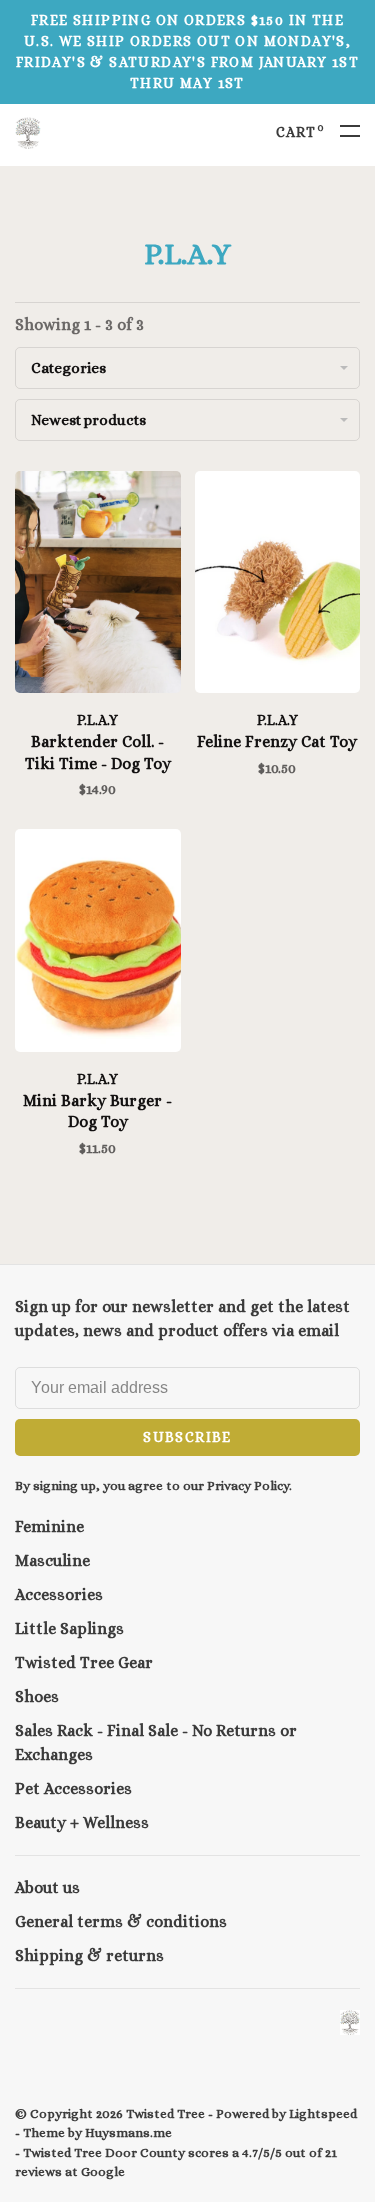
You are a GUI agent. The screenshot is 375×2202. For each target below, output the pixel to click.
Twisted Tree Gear (84, 1662)
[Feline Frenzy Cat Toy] (278, 585)
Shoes (37, 1696)
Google (103, 2171)
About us (47, 1887)
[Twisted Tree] (350, 2022)
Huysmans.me (128, 2132)
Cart (300, 132)
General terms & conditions (121, 1921)
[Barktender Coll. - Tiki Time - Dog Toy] (98, 585)
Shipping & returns (89, 1955)
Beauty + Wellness (82, 1822)
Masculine (52, 1560)
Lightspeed (323, 2113)
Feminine (49, 1526)
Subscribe (187, 1437)
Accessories (59, 1594)
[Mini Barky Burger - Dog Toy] (98, 943)
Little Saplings (69, 1628)
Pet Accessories (73, 1788)
